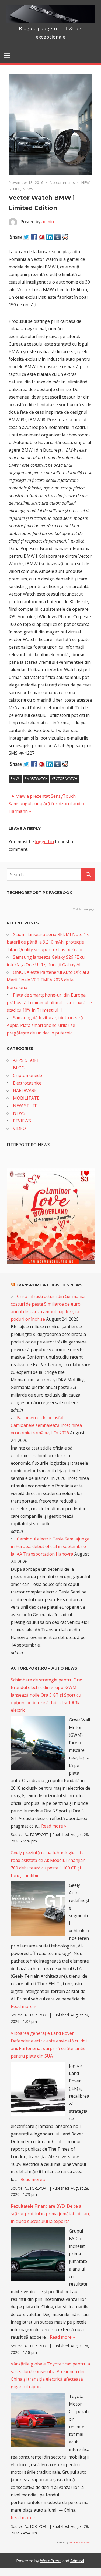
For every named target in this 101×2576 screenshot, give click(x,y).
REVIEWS (22, 1121)
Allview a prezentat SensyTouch (43, 796)
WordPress (51, 2561)
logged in (44, 842)
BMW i (15, 778)
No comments (62, 183)
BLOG (19, 1068)
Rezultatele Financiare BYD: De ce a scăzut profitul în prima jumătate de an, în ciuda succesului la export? (50, 2214)
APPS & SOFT (26, 1060)
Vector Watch (65, 778)
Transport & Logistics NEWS (49, 1285)
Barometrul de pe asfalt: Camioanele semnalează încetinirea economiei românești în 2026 (46, 1425)
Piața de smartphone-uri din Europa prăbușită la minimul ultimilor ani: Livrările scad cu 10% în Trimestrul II (49, 1003)
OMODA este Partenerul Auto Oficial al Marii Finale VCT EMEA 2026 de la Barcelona (49, 980)
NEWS (28, 189)
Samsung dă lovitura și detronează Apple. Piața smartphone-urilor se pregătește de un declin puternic (45, 1025)
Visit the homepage (84, 909)
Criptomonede (27, 1075)
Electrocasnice (27, 1083)
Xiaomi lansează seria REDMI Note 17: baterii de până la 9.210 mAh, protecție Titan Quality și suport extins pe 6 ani (48, 942)
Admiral (77, 2561)
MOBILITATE (26, 1098)
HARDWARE (25, 1090)
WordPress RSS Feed (79, 2542)
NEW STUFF (25, 1106)
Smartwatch (36, 778)
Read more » (54, 1826)
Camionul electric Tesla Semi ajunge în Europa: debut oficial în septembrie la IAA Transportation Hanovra (50, 1546)
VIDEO (19, 1128)
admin (48, 222)
